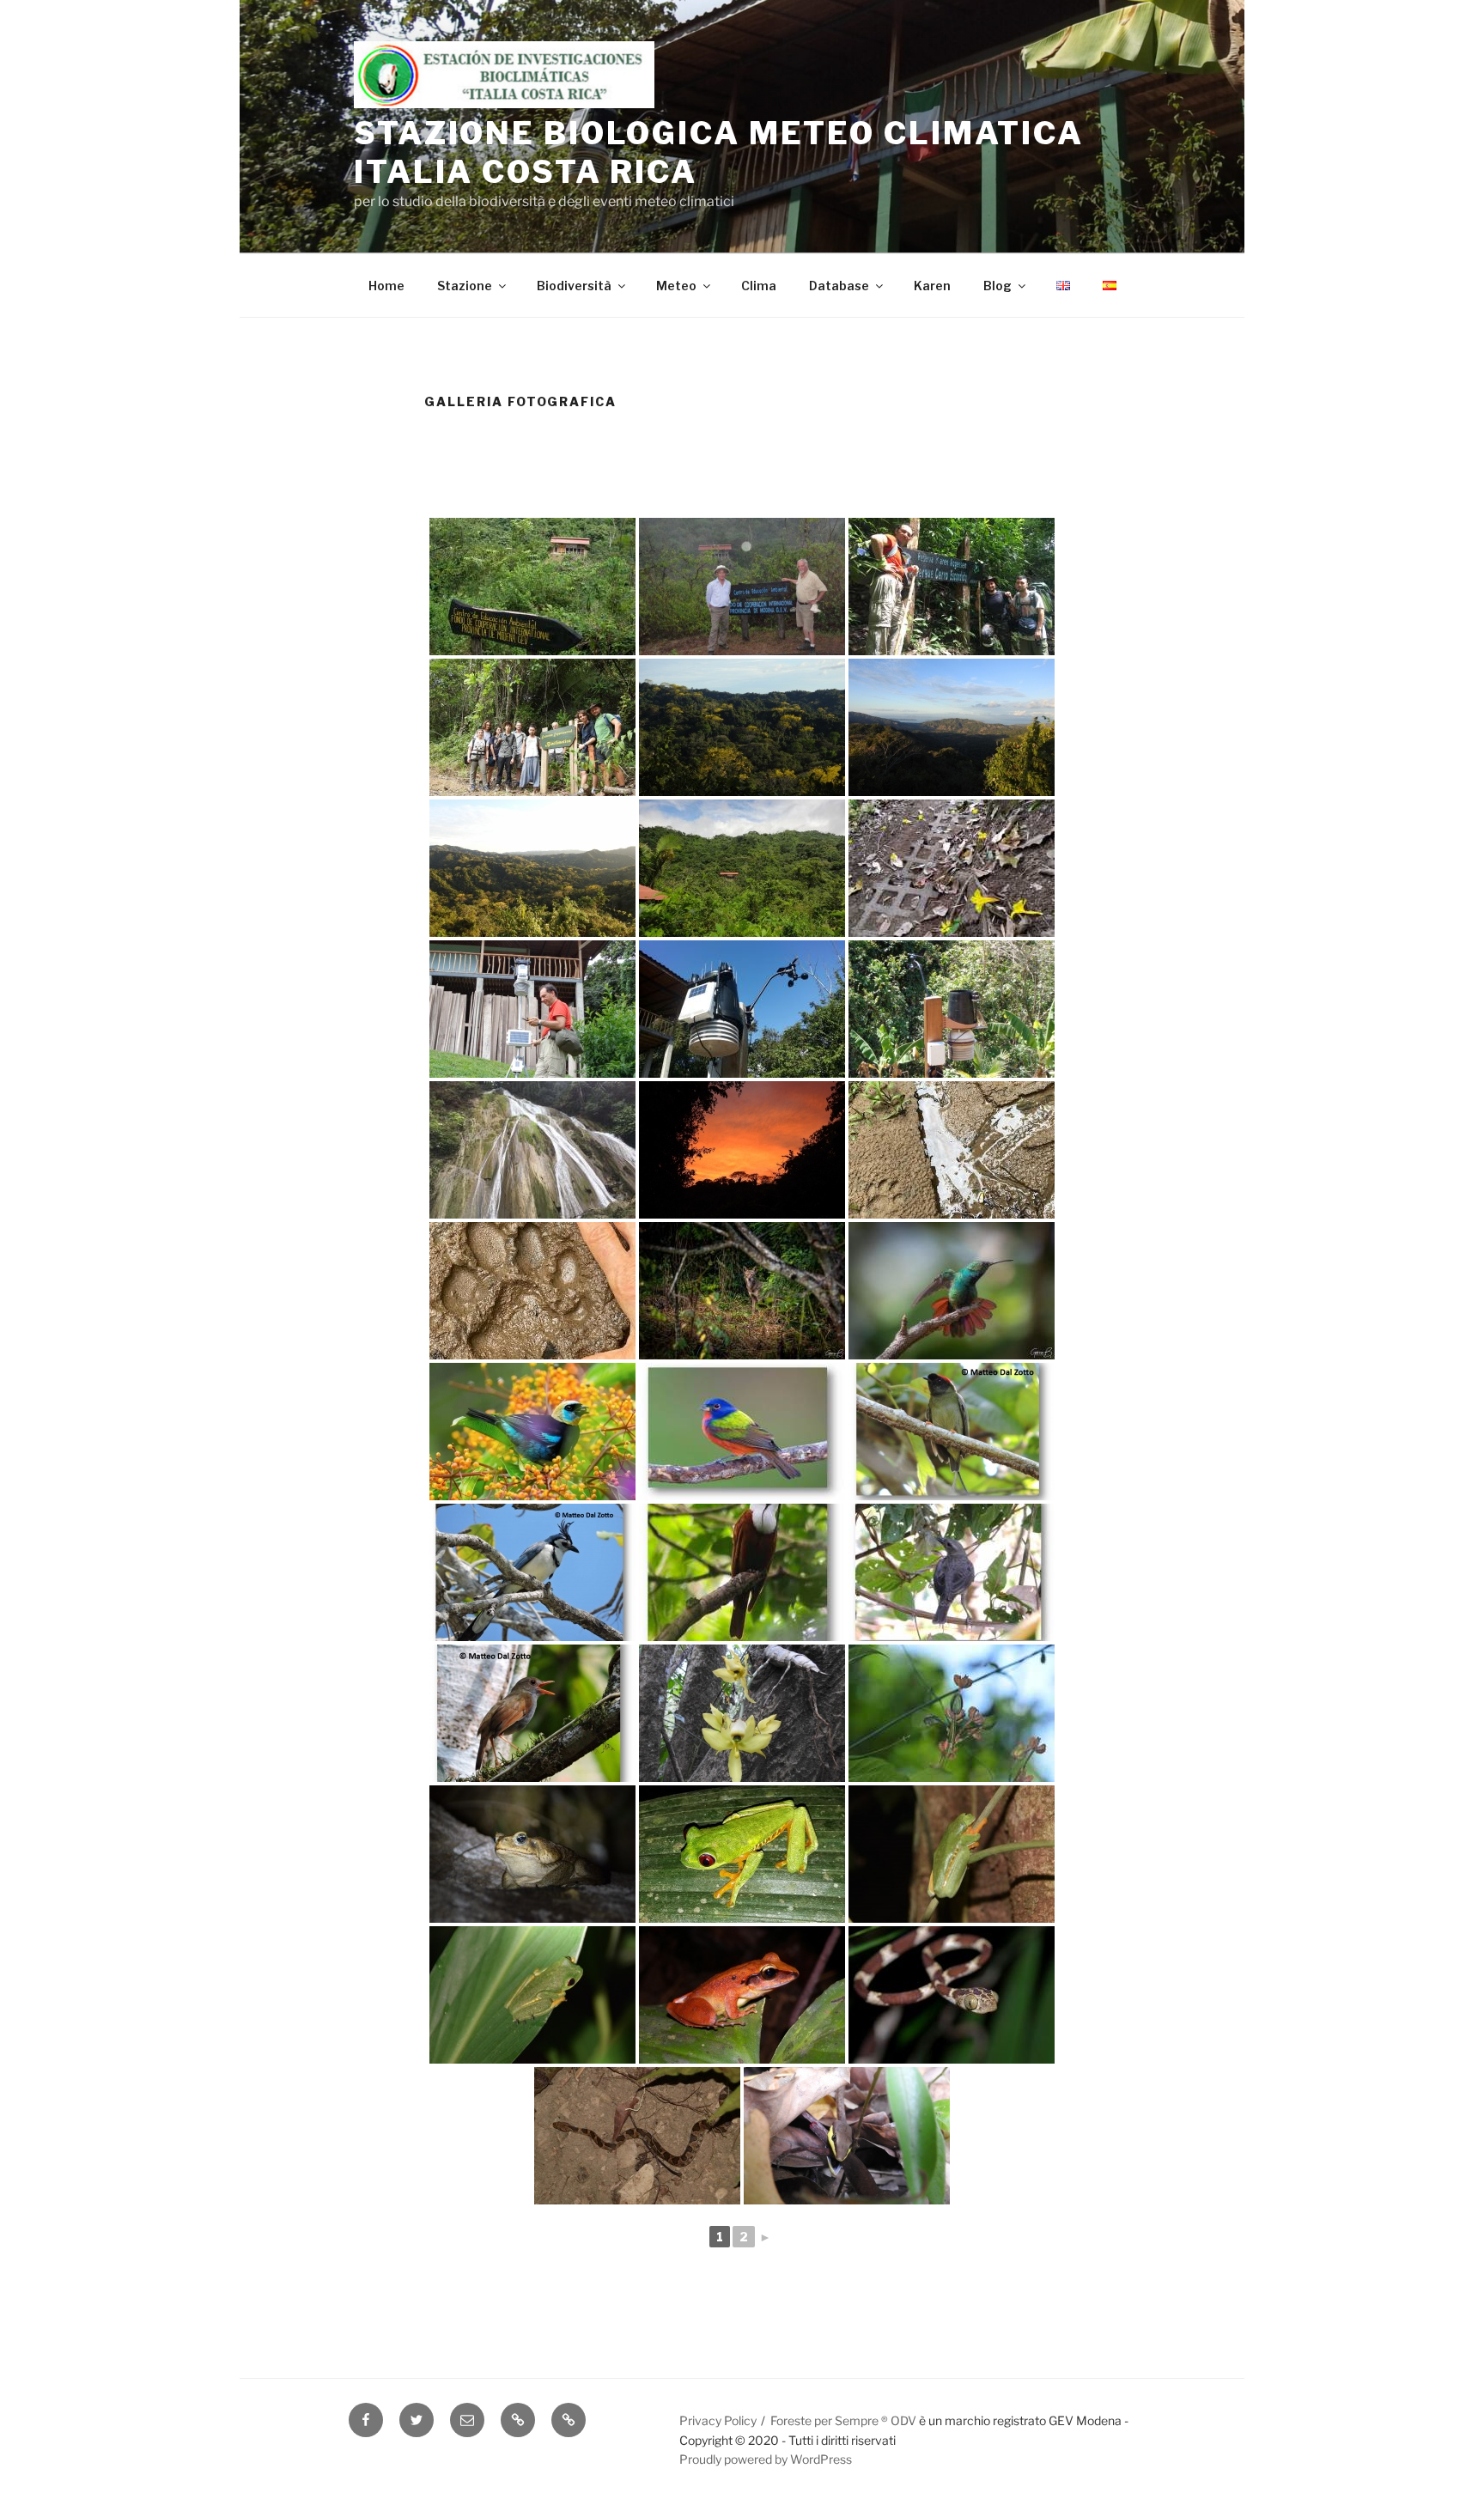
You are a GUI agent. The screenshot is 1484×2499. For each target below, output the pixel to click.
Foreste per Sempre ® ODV (843, 2420)
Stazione (465, 286)
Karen (932, 286)
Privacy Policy (718, 2420)
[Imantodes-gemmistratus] (952, 1995)
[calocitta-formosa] (532, 1572)
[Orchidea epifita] (742, 1713)
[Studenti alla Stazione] (532, 727)
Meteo (676, 286)
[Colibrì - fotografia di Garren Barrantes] (952, 1291)
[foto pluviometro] (952, 1009)
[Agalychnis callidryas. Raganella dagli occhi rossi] (742, 1854)
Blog (997, 286)
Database (839, 286)
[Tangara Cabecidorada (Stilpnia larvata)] (532, 1432)
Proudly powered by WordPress (766, 2459)
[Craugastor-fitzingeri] (742, 1995)
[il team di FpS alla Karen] (952, 587)
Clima (759, 286)
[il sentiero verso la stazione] (952, 868)
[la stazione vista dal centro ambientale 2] (742, 868)
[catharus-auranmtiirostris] (532, 1713)
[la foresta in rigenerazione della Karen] (742, 727)
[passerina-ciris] (742, 1432)
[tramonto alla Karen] (742, 1150)
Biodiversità (574, 286)
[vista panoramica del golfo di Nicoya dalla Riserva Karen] (952, 727)
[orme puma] (952, 1150)
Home (386, 286)
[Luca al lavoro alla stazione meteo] (532, 1009)
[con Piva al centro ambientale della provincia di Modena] (742, 587)
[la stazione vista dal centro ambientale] (532, 587)
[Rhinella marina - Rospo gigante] (532, 1854)
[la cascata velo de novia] (532, 1150)
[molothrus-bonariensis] (952, 1572)
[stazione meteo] (742, 1009)
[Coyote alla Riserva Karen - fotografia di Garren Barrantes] (742, 1291)
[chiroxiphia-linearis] (952, 1432)
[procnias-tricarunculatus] (742, 1572)
